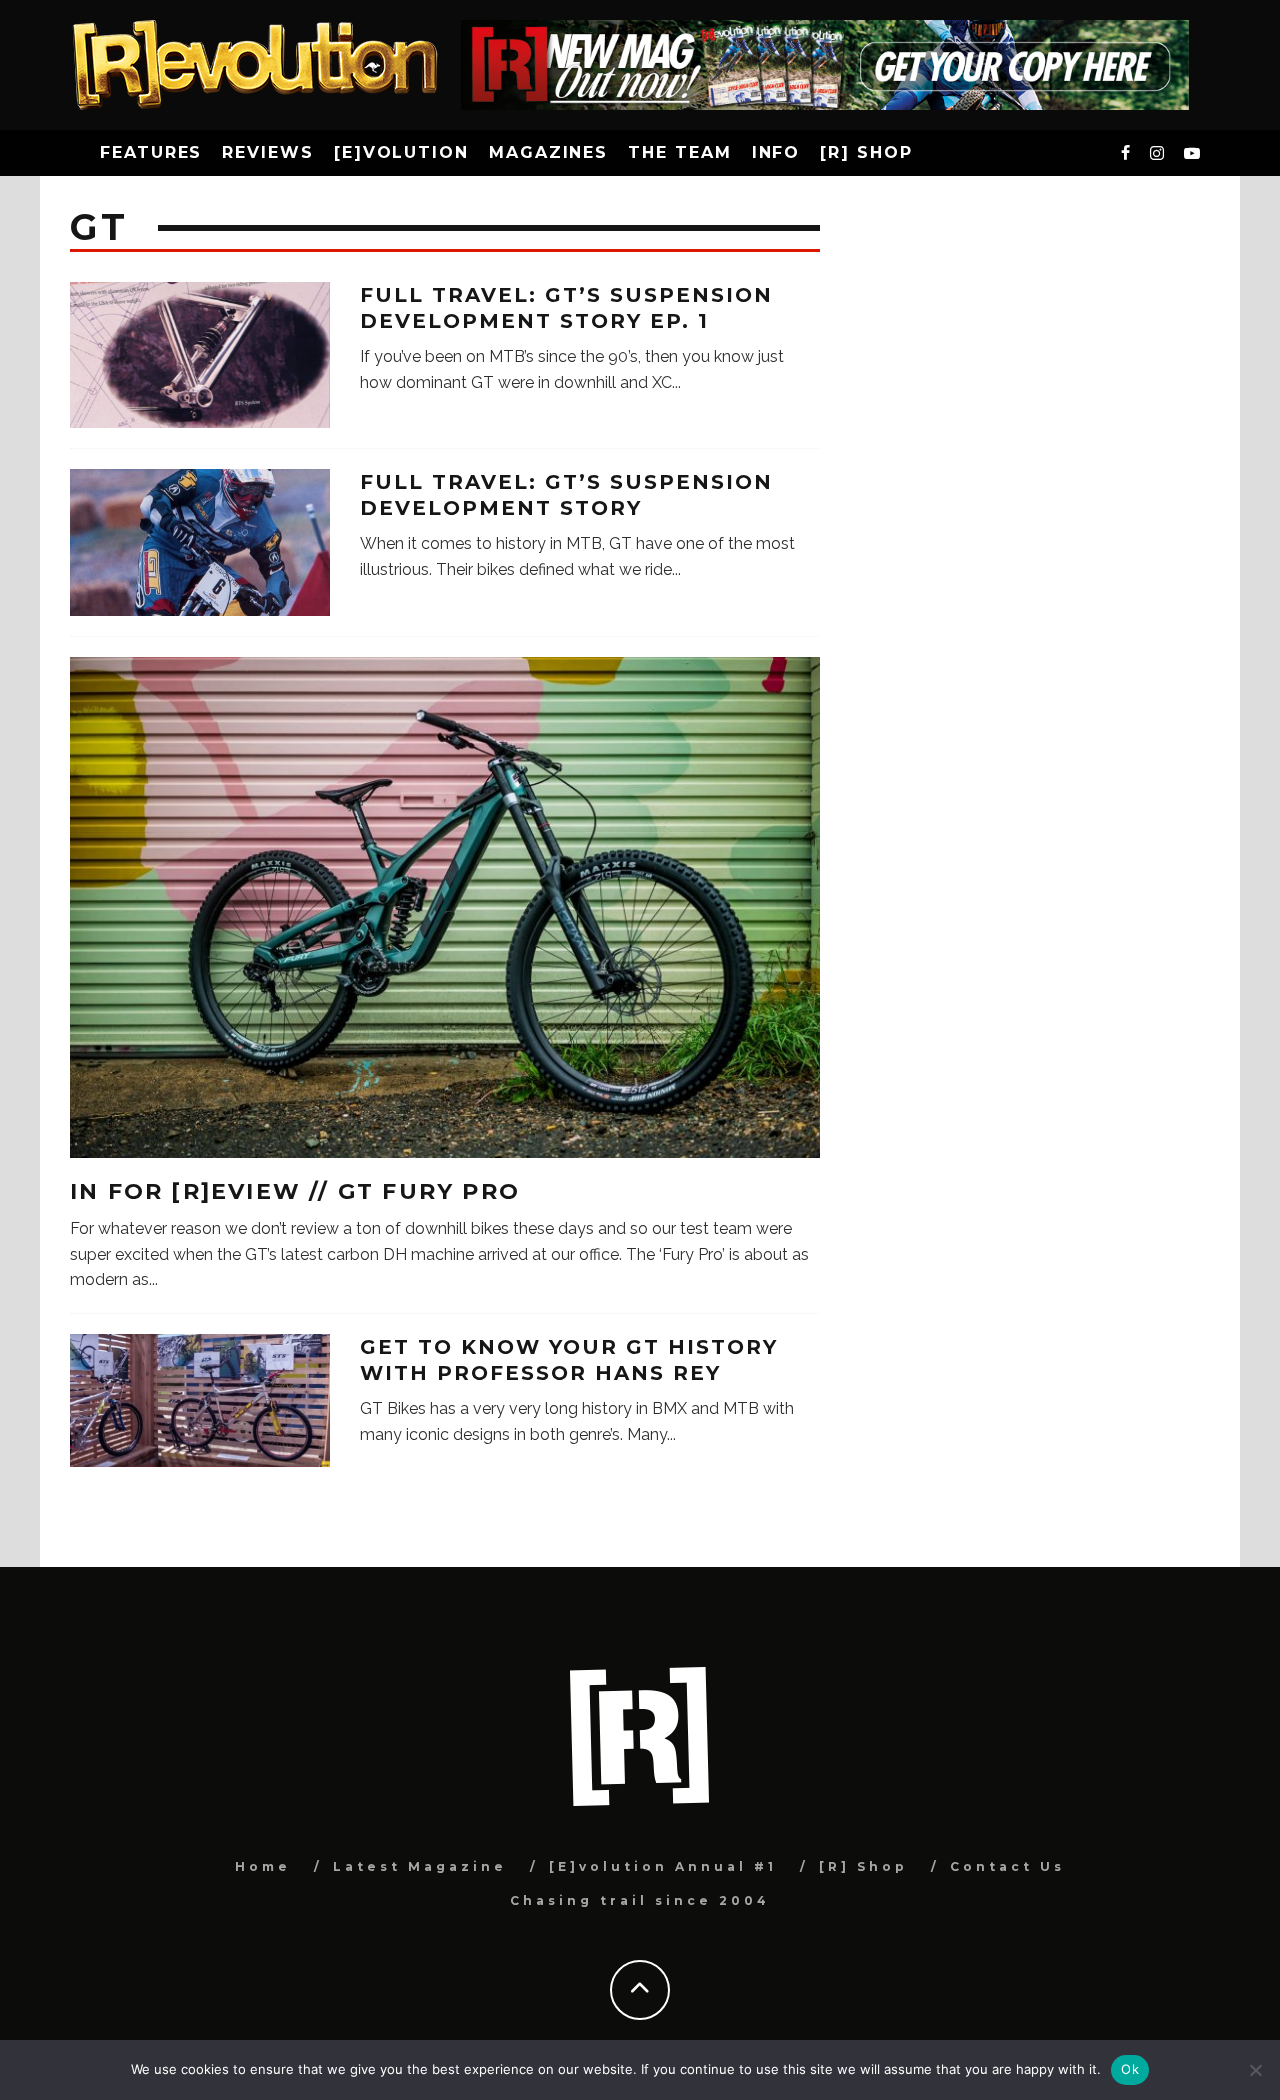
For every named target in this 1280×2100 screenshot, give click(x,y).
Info (776, 152)
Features (151, 152)
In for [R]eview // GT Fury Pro (295, 1191)
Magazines (548, 152)
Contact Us (1007, 1866)
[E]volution (401, 152)
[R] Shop (866, 152)
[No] (1255, 2070)
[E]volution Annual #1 (663, 1866)
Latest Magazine (420, 1866)
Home (263, 1866)
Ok (1130, 2069)
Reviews (267, 152)
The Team (679, 152)
